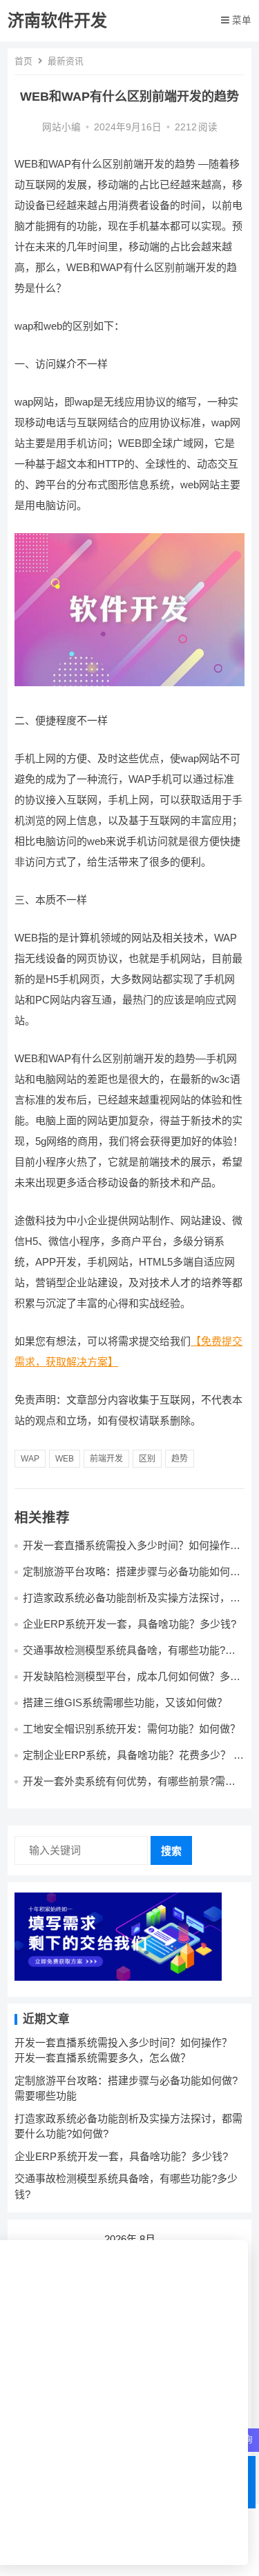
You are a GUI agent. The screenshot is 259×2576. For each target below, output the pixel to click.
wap (30, 1459)
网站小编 (61, 127)
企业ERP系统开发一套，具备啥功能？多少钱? (129, 1624)
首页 (23, 61)
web (65, 1459)
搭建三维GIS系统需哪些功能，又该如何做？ (125, 1703)
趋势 (180, 1459)
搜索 (171, 1851)
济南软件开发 (57, 20)
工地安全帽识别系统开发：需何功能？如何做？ (132, 1729)
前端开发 (106, 1459)
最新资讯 (66, 61)
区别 (147, 1459)
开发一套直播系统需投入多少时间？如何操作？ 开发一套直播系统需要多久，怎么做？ (132, 1551)
